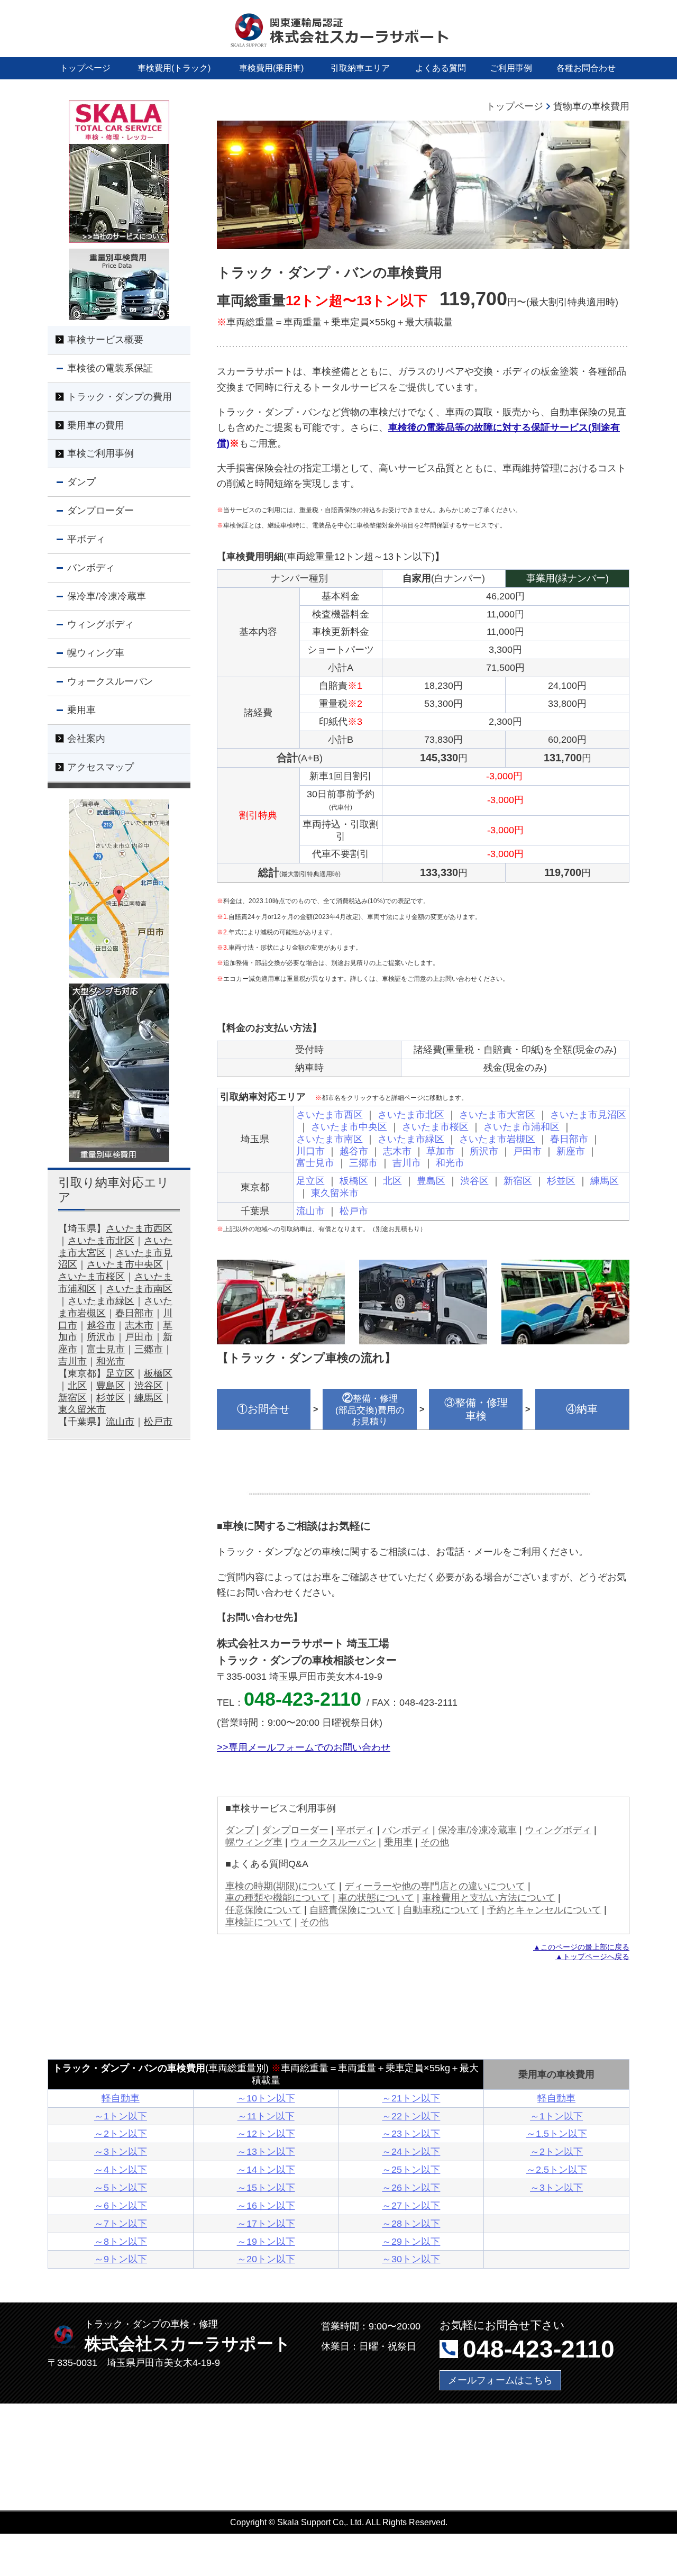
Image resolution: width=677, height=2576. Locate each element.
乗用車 (398, 1842)
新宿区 (518, 1181)
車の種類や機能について (278, 1897)
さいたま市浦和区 (522, 1127)
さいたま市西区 (330, 1114)
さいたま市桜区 (435, 1127)
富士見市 (315, 1163)
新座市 (571, 1151)
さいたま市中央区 (349, 1127)
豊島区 (431, 1181)
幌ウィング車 (254, 1842)
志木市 (397, 1151)
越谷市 (354, 1151)
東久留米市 (335, 1193)
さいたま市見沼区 (588, 1114)
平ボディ (355, 1830)
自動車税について (441, 1910)
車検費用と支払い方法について (489, 1897)
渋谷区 (474, 1181)
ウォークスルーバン (333, 1842)
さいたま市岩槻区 (497, 1139)
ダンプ (240, 1830)
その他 (435, 1842)
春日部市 (569, 1139)
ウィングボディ (558, 1830)
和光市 (450, 1163)
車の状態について (376, 1897)
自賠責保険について (352, 1910)
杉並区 (561, 1181)
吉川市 (407, 1163)
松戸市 (354, 1211)
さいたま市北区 (411, 1114)
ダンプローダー (295, 1830)
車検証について (259, 1922)
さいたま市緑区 (411, 1139)
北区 (392, 1181)
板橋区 (354, 1181)
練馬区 (605, 1181)
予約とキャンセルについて (544, 1910)
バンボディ (406, 1830)
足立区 (310, 1181)
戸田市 (527, 1151)
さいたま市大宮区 (497, 1114)
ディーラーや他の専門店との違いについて (435, 1886)
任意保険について (263, 1910)
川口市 (310, 1151)
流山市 (310, 1211)
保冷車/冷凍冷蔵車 (477, 1830)
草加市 (441, 1151)
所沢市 (484, 1151)
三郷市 (363, 1163)
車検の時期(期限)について (281, 1886)
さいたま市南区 (330, 1139)
